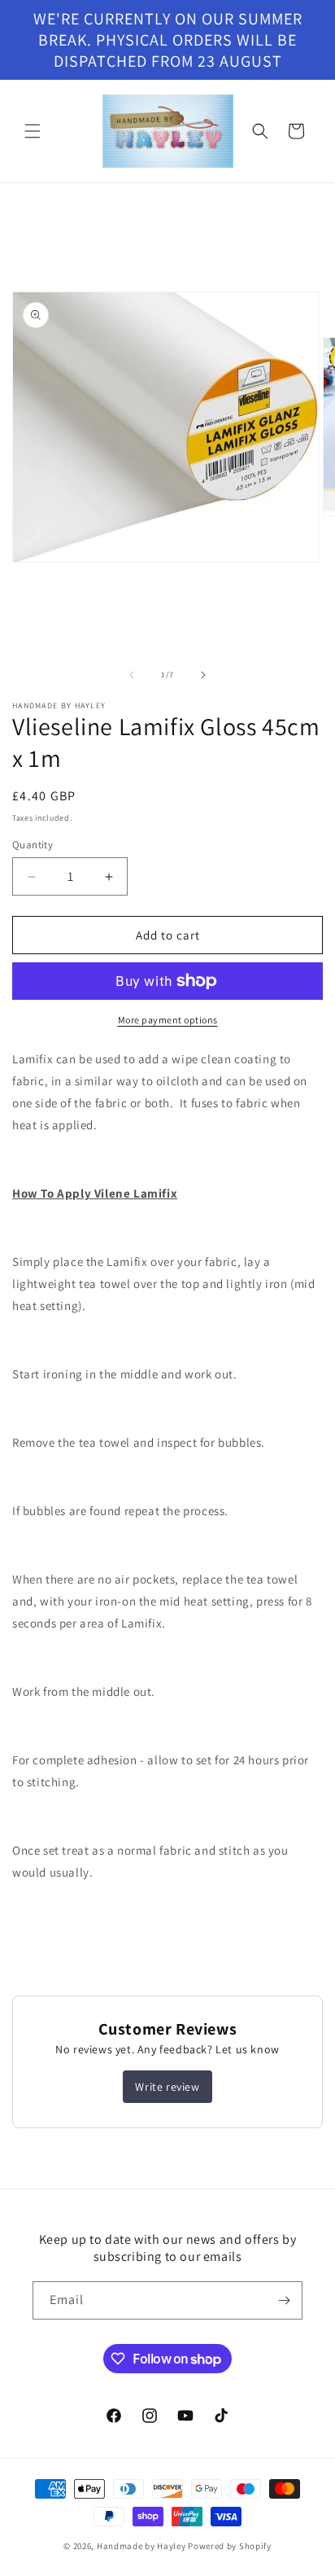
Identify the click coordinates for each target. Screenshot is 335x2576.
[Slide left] (132, 675)
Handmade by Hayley (141, 2546)
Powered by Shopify (230, 2546)
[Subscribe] (284, 2300)
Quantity (33, 845)
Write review (167, 2087)
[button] (33, 131)
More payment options (168, 1020)
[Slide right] (203, 675)
